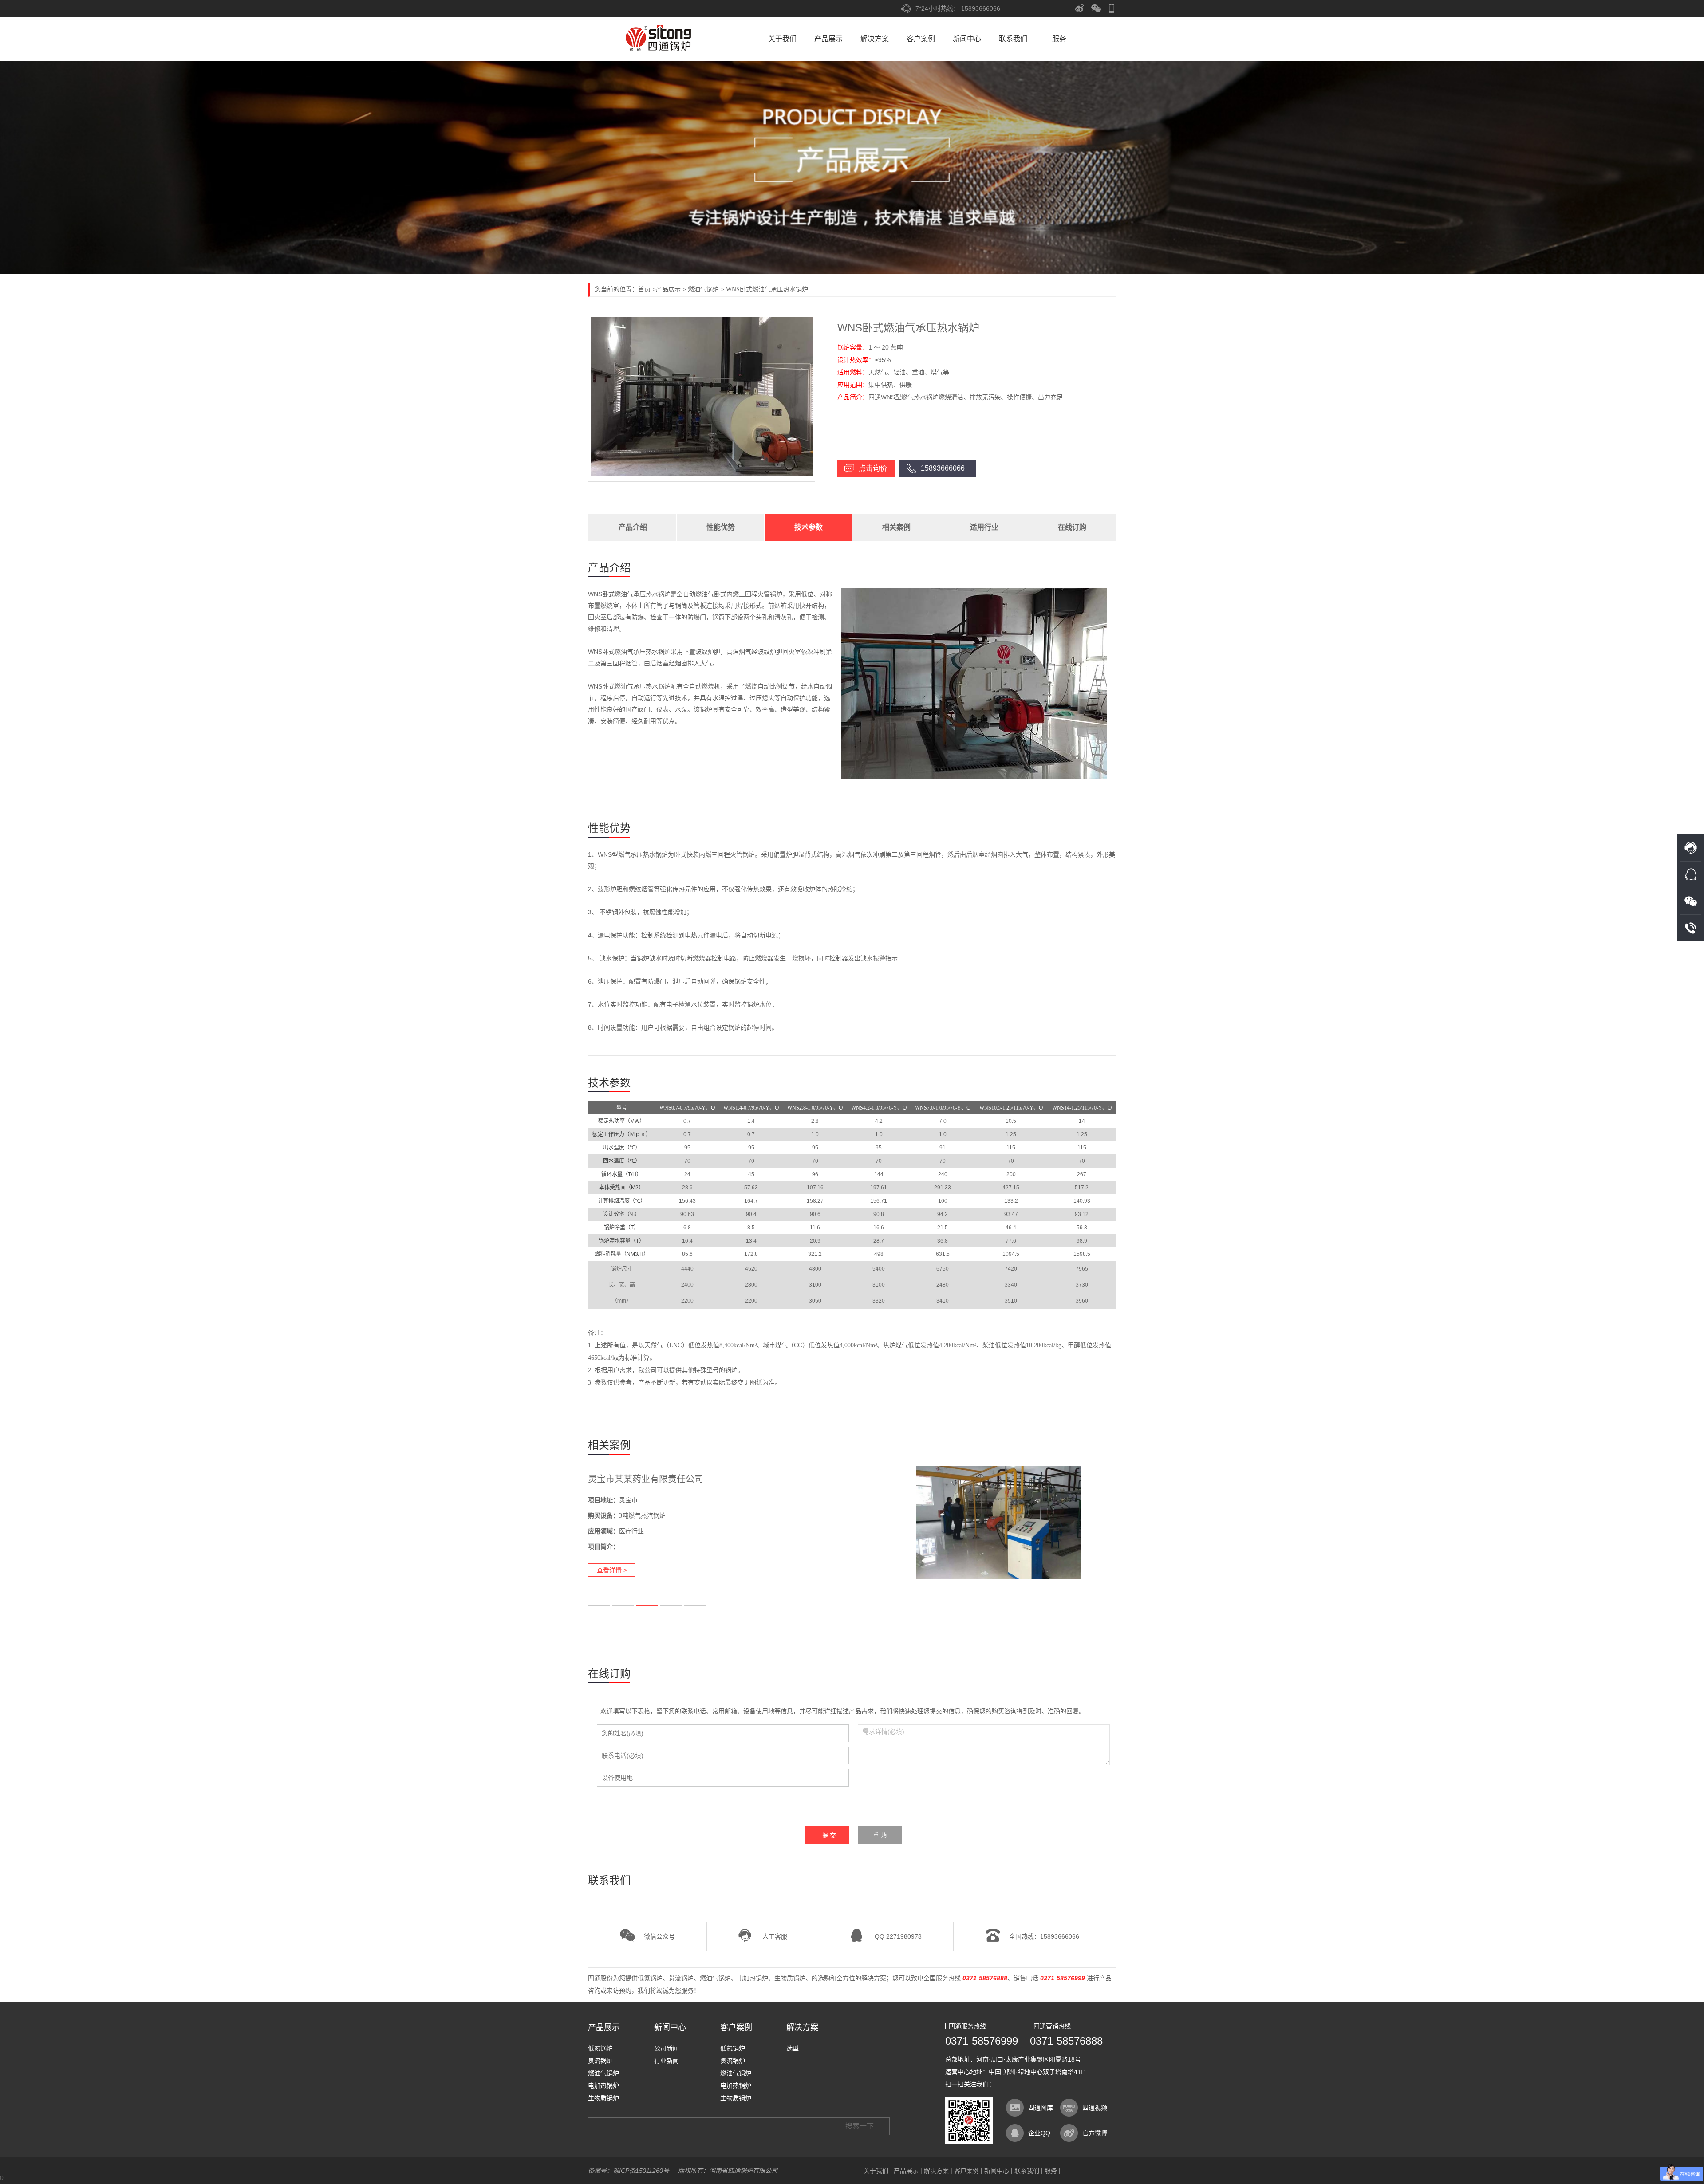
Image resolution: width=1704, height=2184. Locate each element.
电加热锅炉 (753, 1978)
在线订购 (1072, 527)
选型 (793, 2048)
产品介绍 (633, 527)
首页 (644, 289)
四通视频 (1095, 2108)
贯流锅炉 (681, 1978)
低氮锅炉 (650, 1978)
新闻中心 (967, 39)
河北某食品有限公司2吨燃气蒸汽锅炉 (661, 1479)
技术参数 (809, 527)
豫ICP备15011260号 (641, 2171)
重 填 (880, 1835)
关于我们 (782, 39)
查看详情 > (612, 1570)
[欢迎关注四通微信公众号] (1097, 8)
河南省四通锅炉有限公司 (659, 38)
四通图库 (1041, 2108)
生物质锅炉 (790, 1978)
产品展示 (828, 39)
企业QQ (1039, 2133)
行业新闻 (667, 2061)
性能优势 (721, 527)
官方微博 (1095, 2133)
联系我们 (1013, 39)
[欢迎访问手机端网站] (1112, 8)
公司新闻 (667, 2048)
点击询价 (873, 468)
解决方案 (875, 39)
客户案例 (921, 39)
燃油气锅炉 (703, 289)
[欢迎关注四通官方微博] (1080, 8)
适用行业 (984, 527)
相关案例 (896, 527)
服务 (1059, 39)
